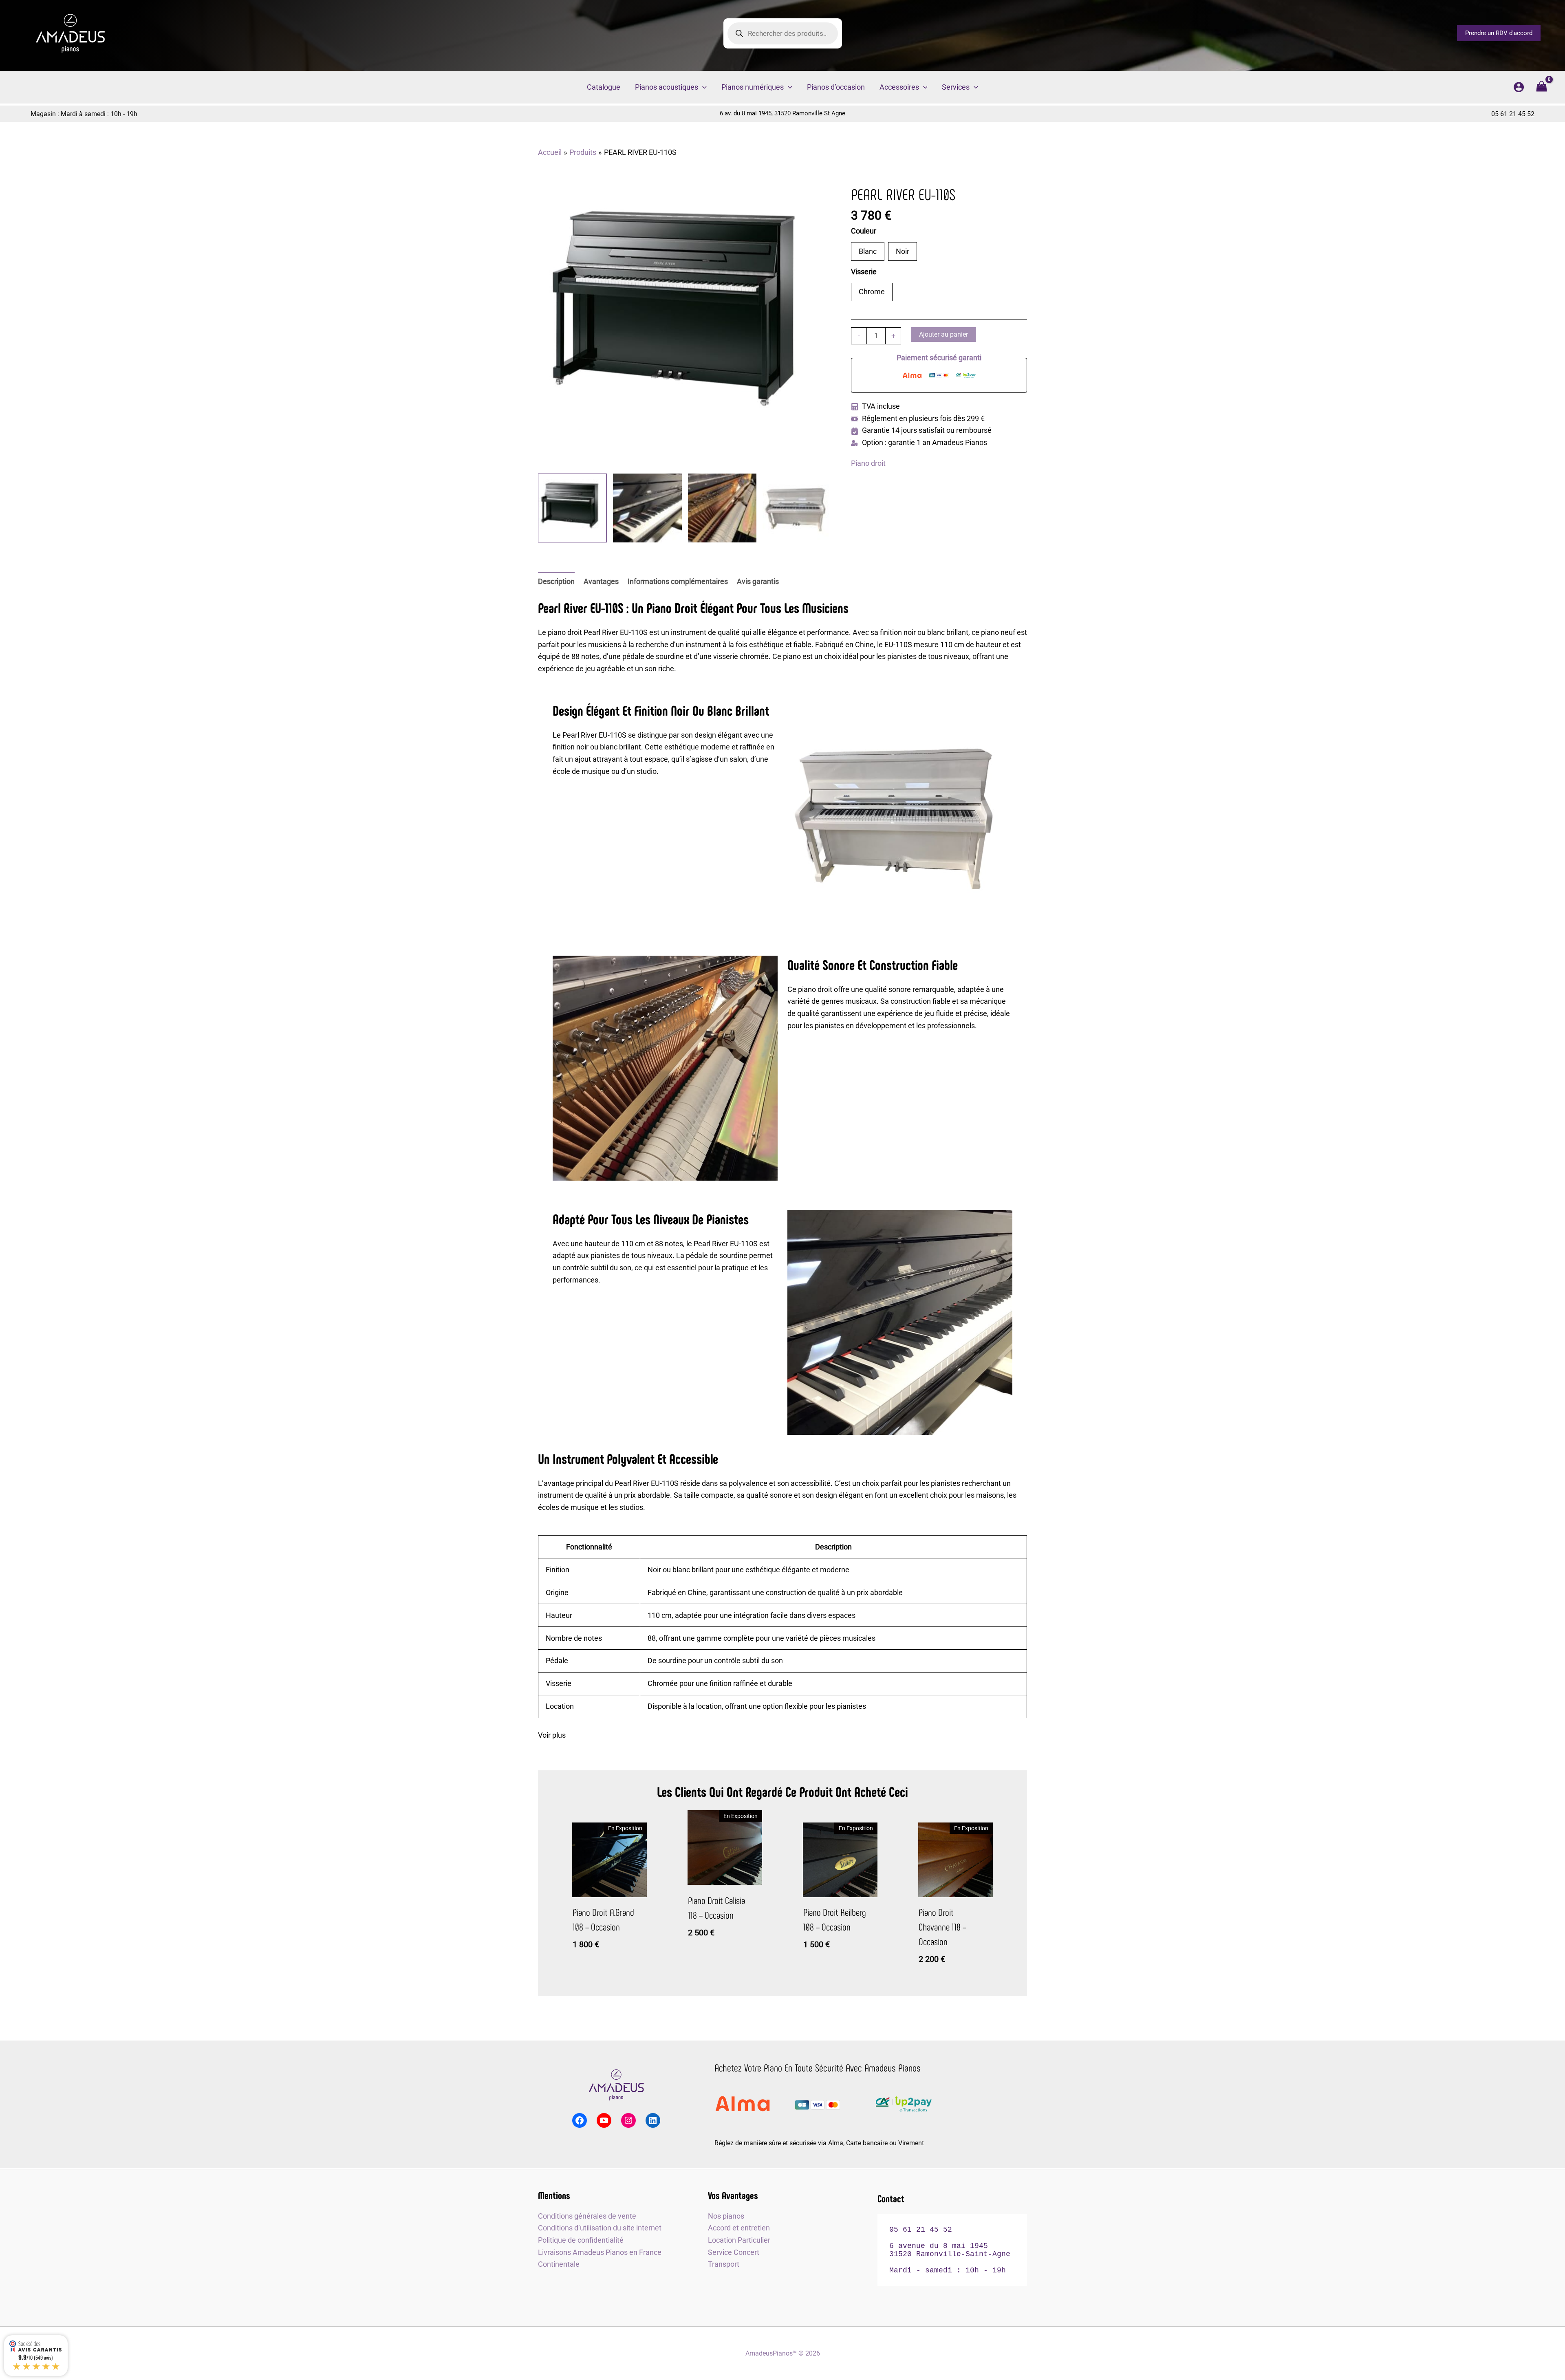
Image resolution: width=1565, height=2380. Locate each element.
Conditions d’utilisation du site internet (600, 2228)
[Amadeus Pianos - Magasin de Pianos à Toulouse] (616, 2085)
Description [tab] (556, 581)
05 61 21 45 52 (1513, 114)
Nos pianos (726, 2216)
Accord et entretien (739, 2228)
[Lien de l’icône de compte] (1519, 87)
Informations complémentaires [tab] (678, 581)
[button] (1499, 33)
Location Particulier (739, 2240)
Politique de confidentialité (581, 2240)
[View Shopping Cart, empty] (1542, 87)
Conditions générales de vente (587, 2216)
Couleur (864, 231)
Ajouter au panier (943, 334)
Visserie (865, 272)
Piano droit (868, 463)
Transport (724, 2264)
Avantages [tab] (601, 581)
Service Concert (734, 2252)
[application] (702, 87)
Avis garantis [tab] (758, 581)
